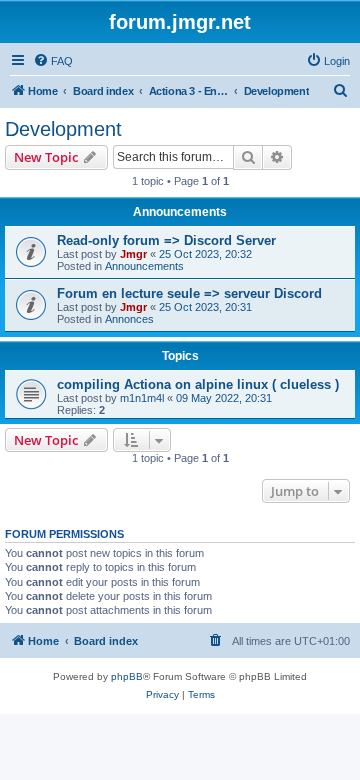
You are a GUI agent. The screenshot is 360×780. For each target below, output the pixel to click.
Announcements (144, 266)
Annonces (129, 319)
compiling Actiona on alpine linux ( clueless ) (198, 384)
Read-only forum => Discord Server (166, 240)
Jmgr (133, 254)
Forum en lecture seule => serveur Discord (189, 293)
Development (63, 129)
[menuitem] (53, 61)
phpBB (127, 676)
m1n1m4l (142, 398)
